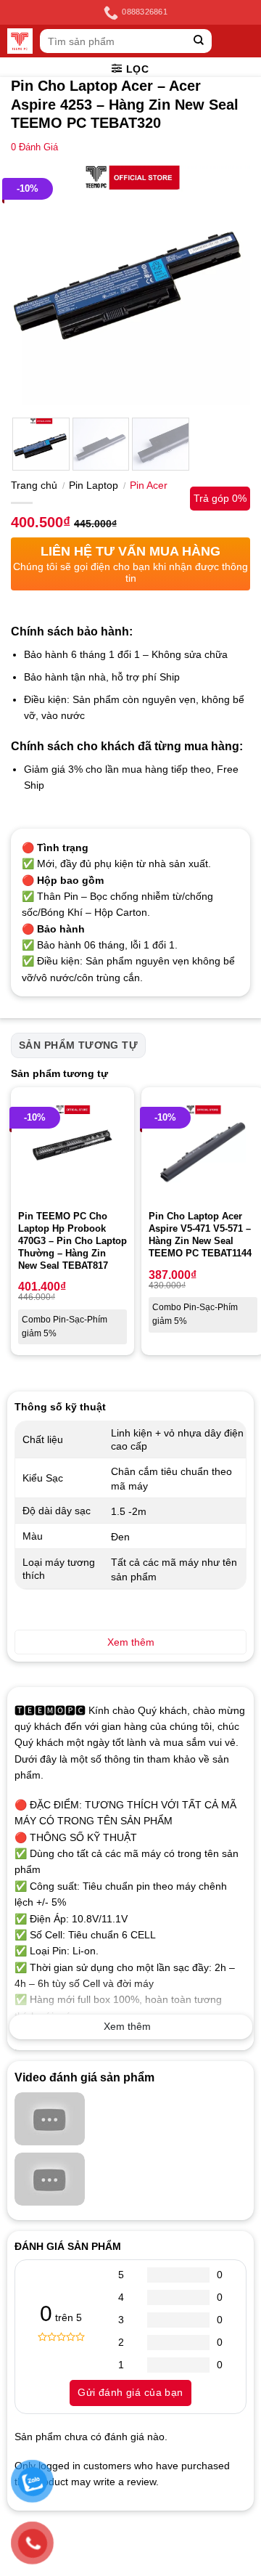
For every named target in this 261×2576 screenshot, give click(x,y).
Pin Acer (149, 485)
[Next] (227, 285)
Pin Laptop (94, 485)
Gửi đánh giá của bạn (130, 2392)
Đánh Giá (34, 147)
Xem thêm (127, 2026)
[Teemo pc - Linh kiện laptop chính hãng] (20, 41)
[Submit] (199, 41)
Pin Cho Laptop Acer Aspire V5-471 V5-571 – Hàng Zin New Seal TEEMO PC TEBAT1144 (200, 1235)
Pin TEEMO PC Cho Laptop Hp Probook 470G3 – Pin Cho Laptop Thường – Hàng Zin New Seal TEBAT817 (72, 1241)
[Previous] (34, 285)
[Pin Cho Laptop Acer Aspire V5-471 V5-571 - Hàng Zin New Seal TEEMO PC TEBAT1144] (203, 1149)
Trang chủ (34, 485)
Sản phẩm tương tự (78, 1045)
